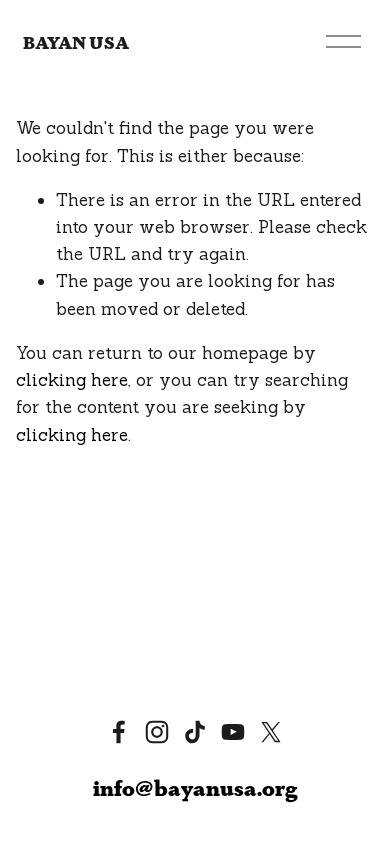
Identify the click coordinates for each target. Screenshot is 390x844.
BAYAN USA (76, 41)
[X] (271, 732)
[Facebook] (119, 732)
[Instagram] (157, 732)
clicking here (72, 380)
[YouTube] (233, 732)
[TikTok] (195, 732)
